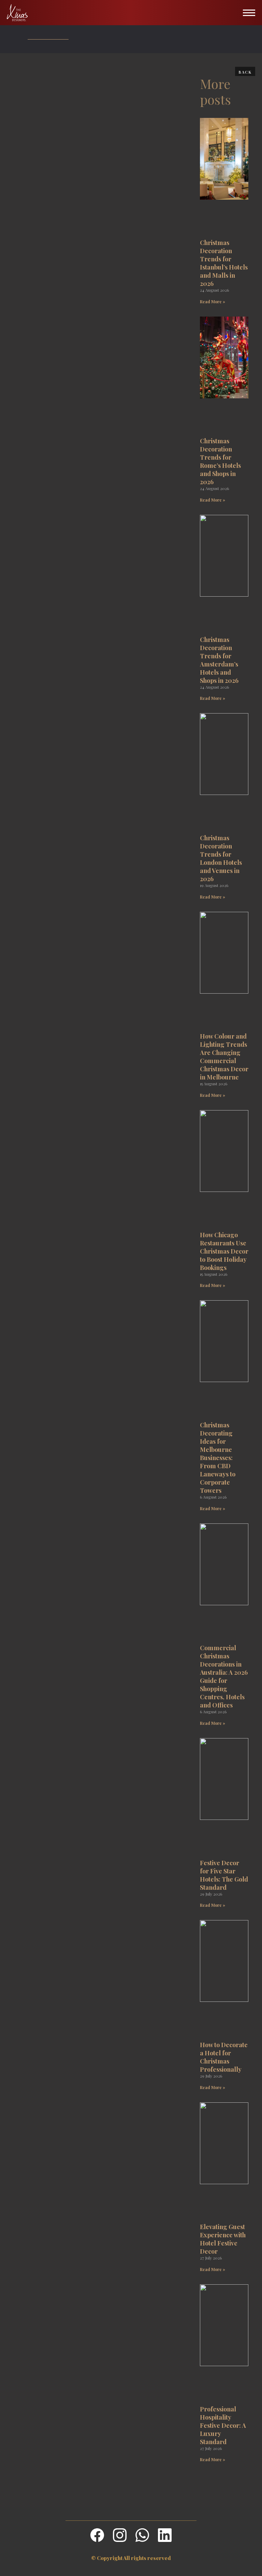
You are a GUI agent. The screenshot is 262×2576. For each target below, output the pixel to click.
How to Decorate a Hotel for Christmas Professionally (224, 2057)
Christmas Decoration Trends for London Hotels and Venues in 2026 (221, 858)
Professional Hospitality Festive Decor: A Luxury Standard (223, 2425)
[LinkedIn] (165, 2535)
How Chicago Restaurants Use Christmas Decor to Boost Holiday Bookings (224, 1251)
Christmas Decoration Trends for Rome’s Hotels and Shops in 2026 (220, 461)
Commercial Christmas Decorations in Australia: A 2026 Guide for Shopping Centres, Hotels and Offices (224, 1676)
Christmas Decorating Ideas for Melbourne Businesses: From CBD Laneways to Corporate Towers (218, 1458)
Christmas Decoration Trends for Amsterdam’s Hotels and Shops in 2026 (219, 660)
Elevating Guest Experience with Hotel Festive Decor (223, 2239)
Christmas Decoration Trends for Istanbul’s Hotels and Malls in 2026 (224, 263)
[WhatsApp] (142, 2535)
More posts (215, 91)
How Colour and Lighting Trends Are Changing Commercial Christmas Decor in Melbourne (224, 1057)
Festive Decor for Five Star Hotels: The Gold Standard (224, 1875)
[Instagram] (120, 2535)
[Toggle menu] (249, 13)
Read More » (213, 302)
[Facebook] (97, 2535)
